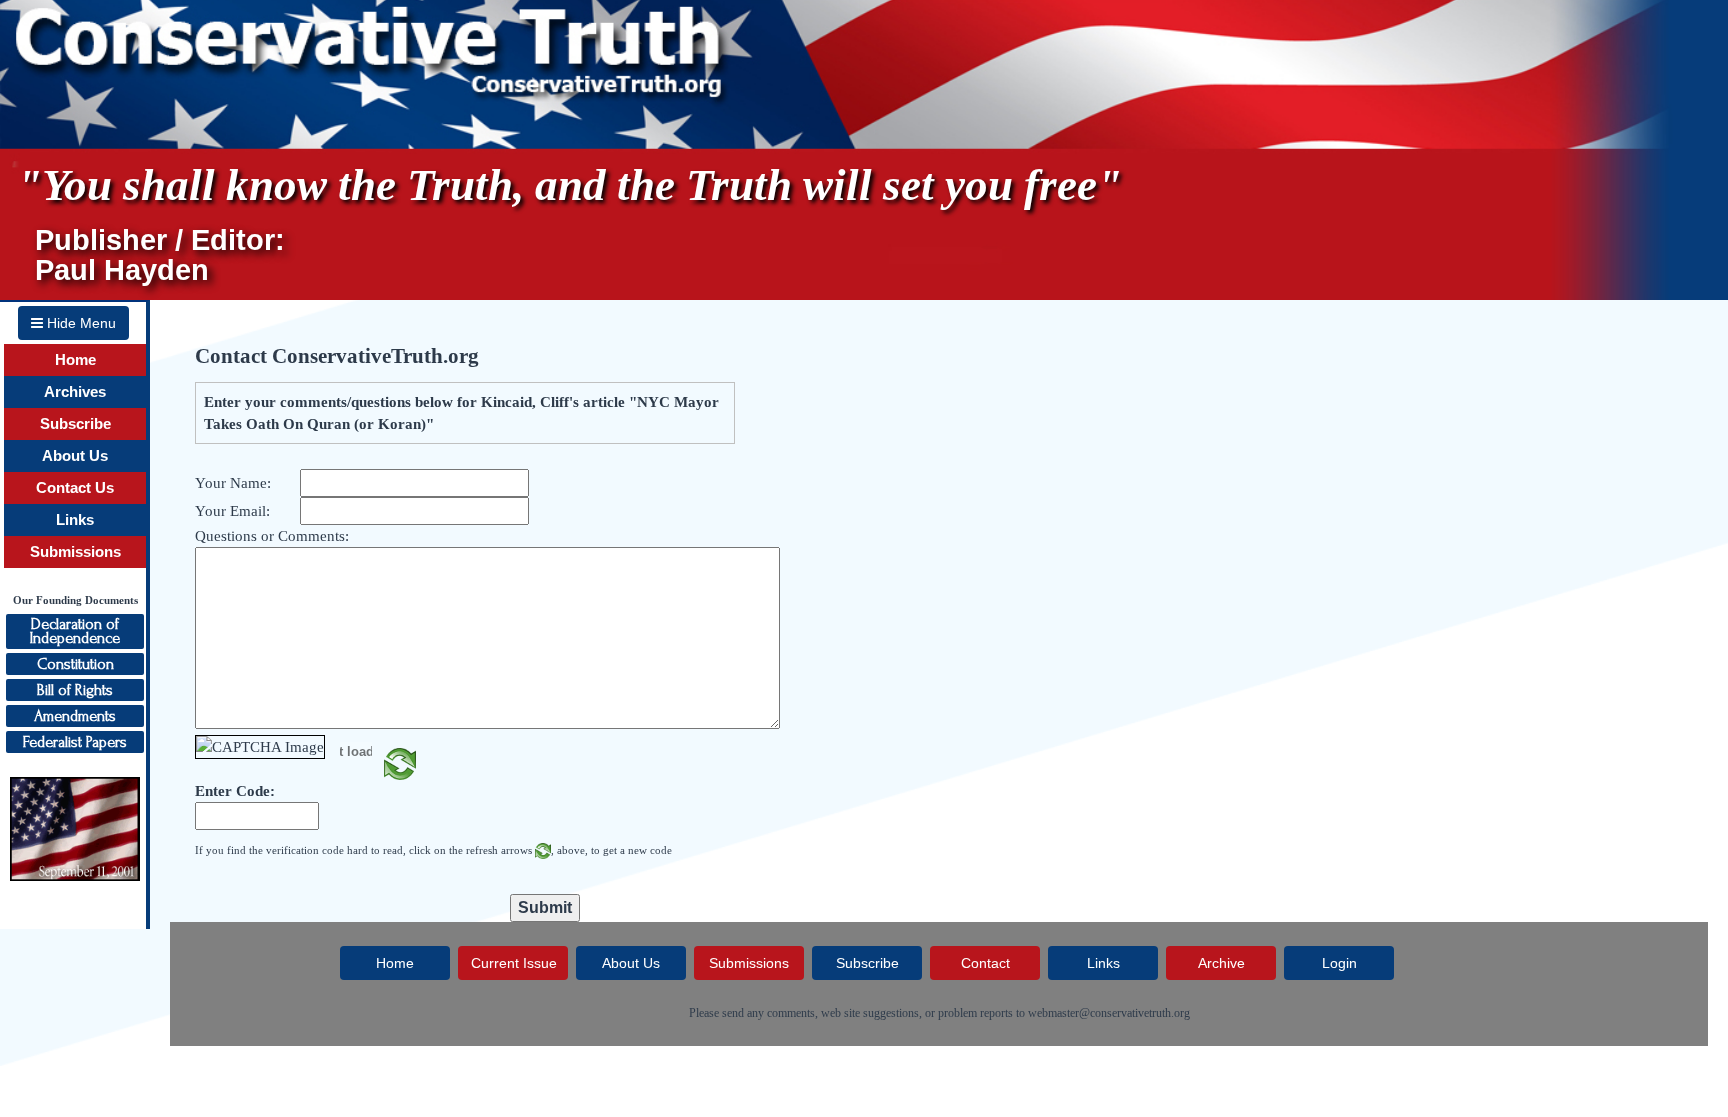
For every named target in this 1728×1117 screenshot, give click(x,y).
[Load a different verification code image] (400, 762)
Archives (75, 392)
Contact (985, 963)
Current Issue (514, 963)
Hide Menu (79, 323)
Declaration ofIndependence (75, 631)
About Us (75, 456)
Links (75, 520)
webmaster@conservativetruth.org (1109, 1013)
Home (75, 360)
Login (1339, 963)
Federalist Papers (75, 742)
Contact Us (75, 488)
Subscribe (75, 424)
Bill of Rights (75, 690)
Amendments (75, 716)
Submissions (75, 552)
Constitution (75, 664)
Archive (1221, 963)
